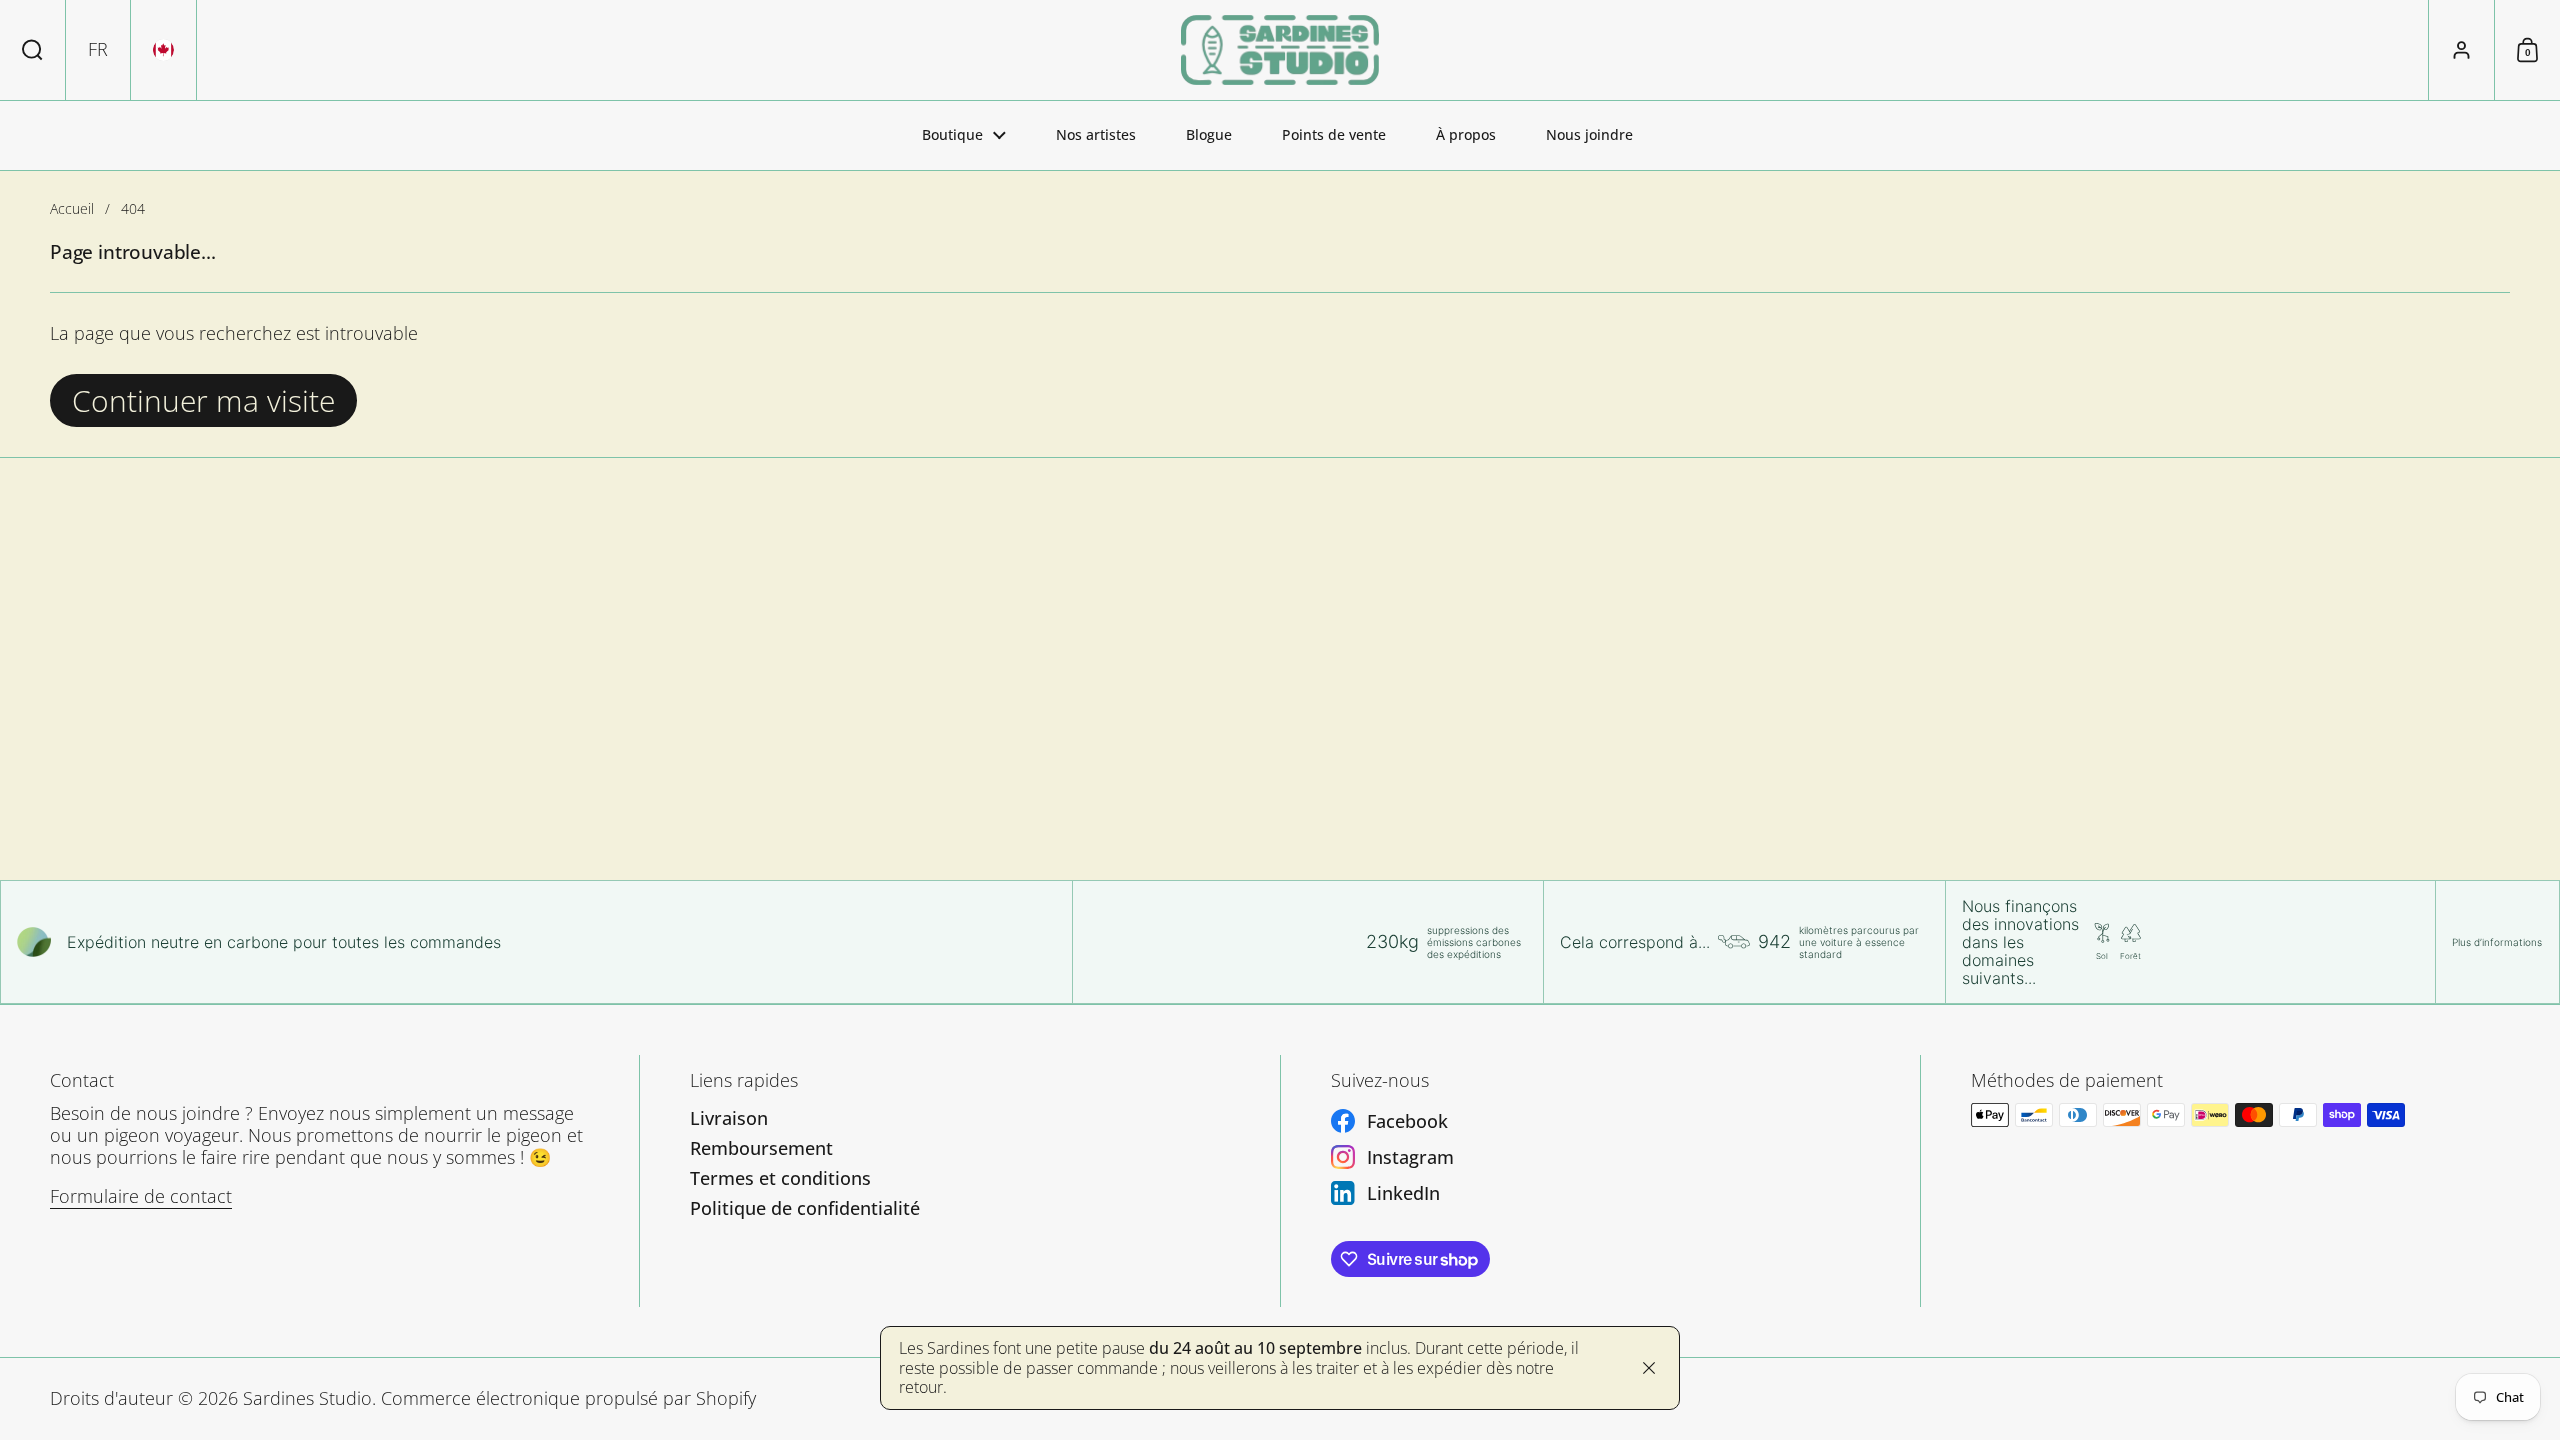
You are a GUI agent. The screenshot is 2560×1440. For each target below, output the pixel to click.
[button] (33, 50)
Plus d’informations (2497, 942)
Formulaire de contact (141, 1196)
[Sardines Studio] (1279, 50)
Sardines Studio (307, 1398)
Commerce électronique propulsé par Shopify (568, 1398)
